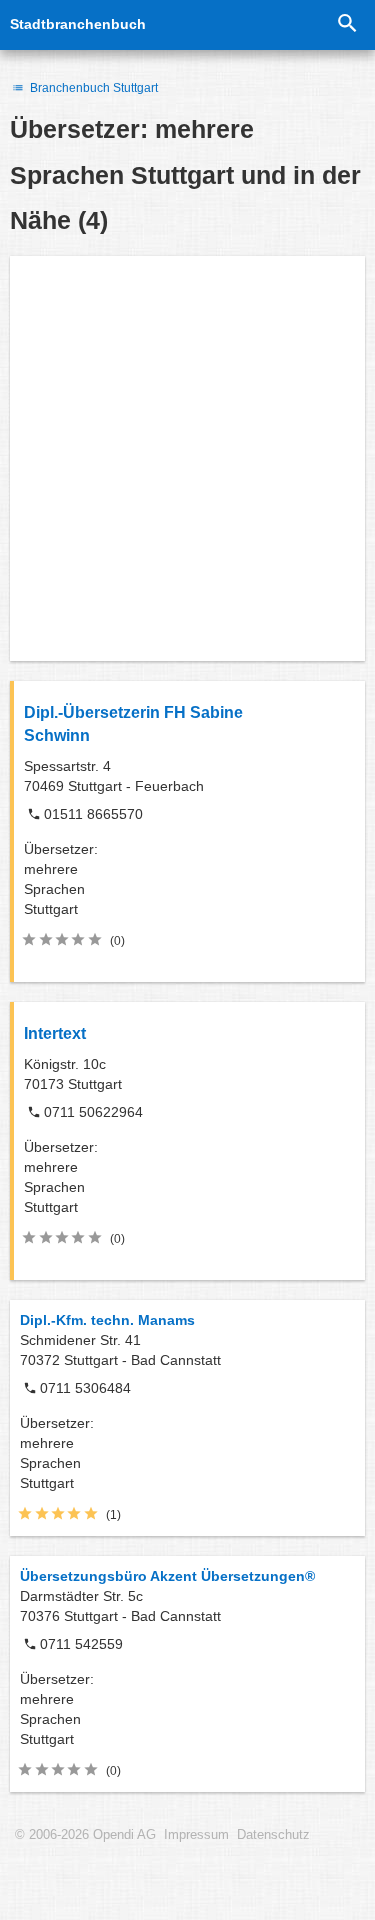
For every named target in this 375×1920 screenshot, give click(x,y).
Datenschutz (273, 1835)
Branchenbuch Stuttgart (92, 88)
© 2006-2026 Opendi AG (85, 1835)
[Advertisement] (187, 458)
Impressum (196, 1835)
